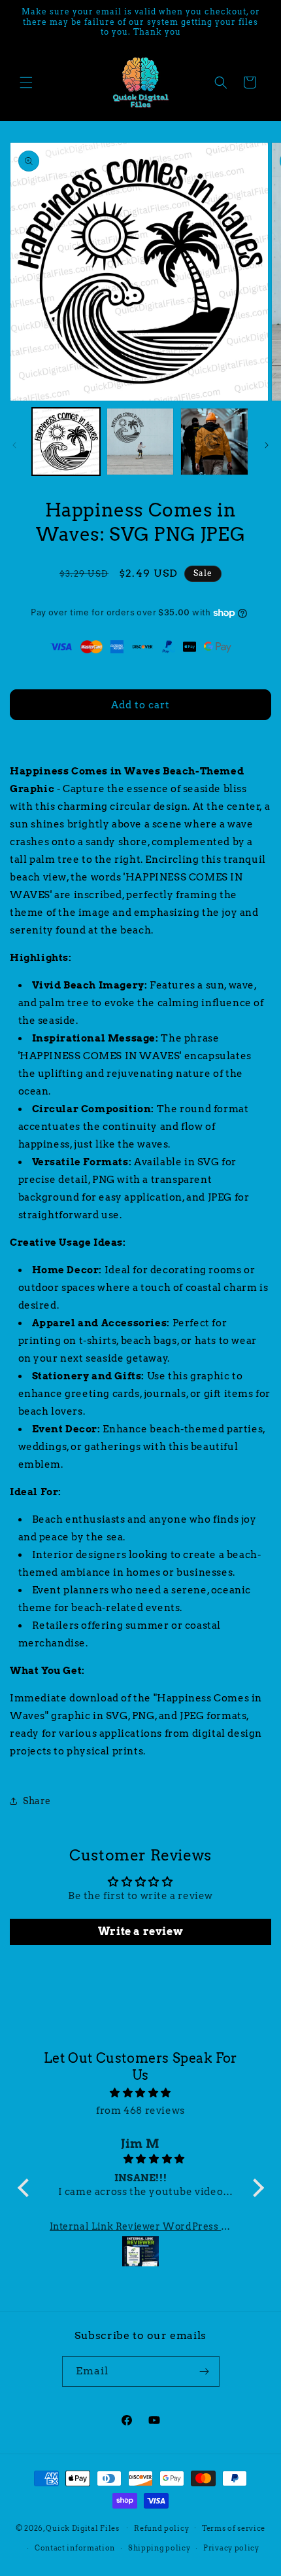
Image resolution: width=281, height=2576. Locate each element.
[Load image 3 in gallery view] (214, 442)
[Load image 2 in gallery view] (140, 442)
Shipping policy (159, 2548)
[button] (26, 82)
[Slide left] (14, 445)
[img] (141, 2093)
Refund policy (161, 2528)
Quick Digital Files (82, 2528)
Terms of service (234, 2528)
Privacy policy (231, 2548)
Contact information (75, 2548)
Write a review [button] (140, 1932)
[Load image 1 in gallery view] (66, 442)
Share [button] (37, 1801)
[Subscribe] (205, 2371)
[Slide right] (267, 445)
